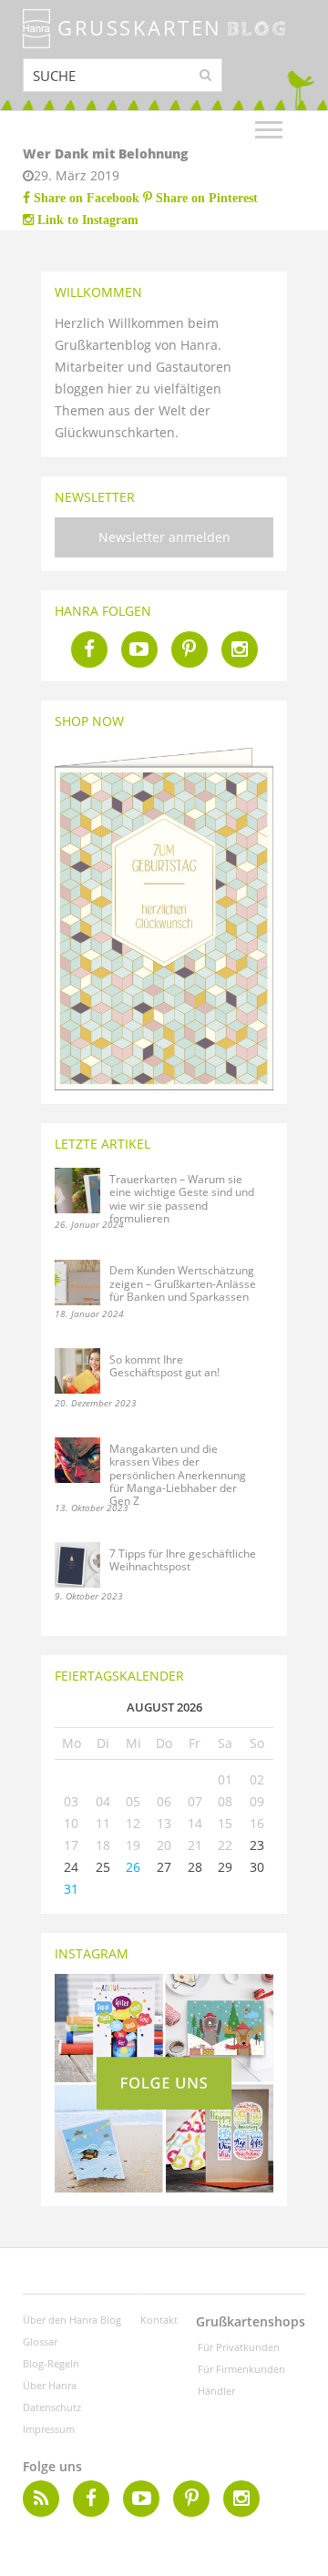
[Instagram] (240, 649)
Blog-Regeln (51, 2363)
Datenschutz (52, 2407)
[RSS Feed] (41, 2499)
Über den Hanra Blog (72, 2320)
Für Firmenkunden (241, 2369)
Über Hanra (50, 2385)
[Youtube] (139, 649)
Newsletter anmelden (164, 537)
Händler (216, 2391)
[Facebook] (89, 649)
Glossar (40, 2341)
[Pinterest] (190, 649)
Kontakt (159, 2320)
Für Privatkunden (239, 2347)
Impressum (49, 2429)
